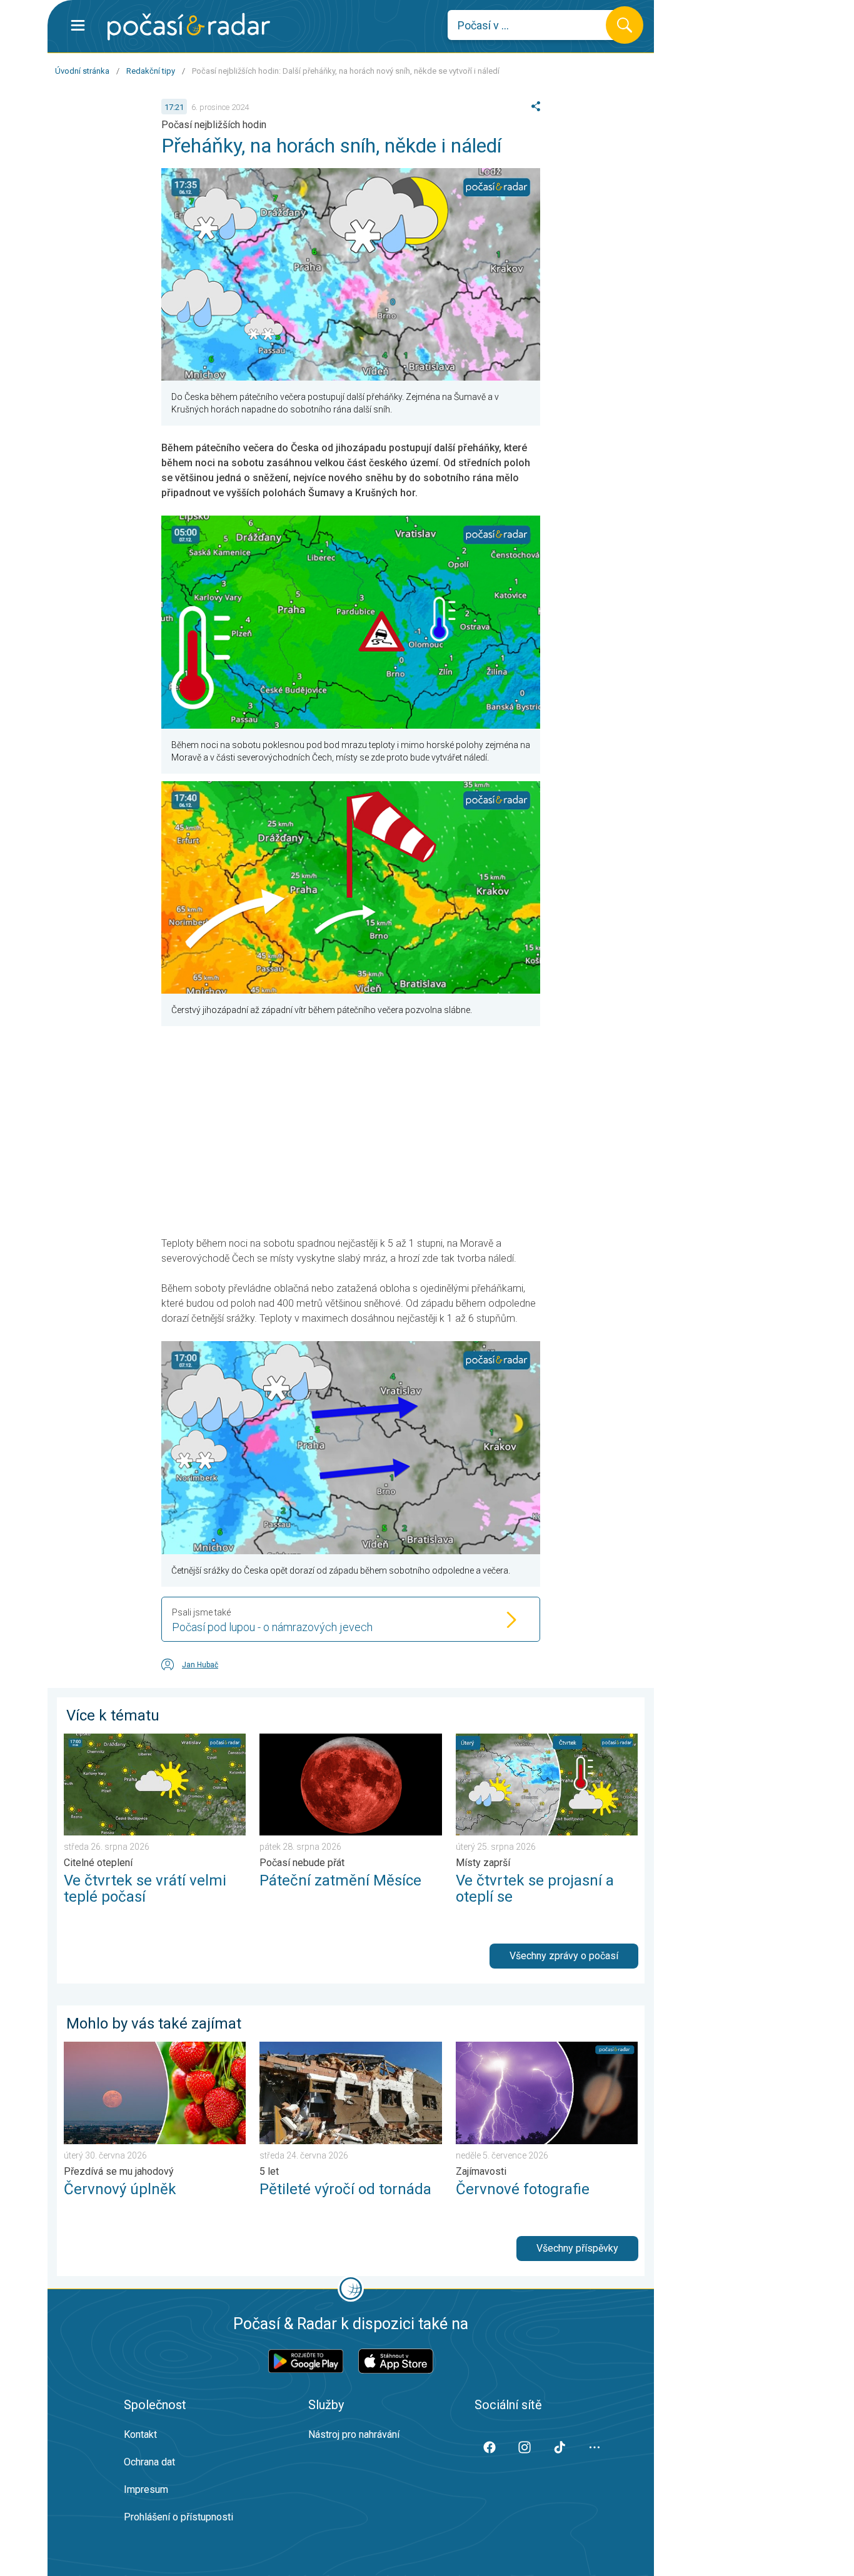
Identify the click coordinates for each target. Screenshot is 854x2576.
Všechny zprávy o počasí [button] (564, 1956)
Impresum (146, 2489)
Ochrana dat (149, 2462)
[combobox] (536, 25)
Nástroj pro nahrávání (354, 2434)
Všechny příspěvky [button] (577, 2248)
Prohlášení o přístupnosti (178, 2517)
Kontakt (140, 2434)
